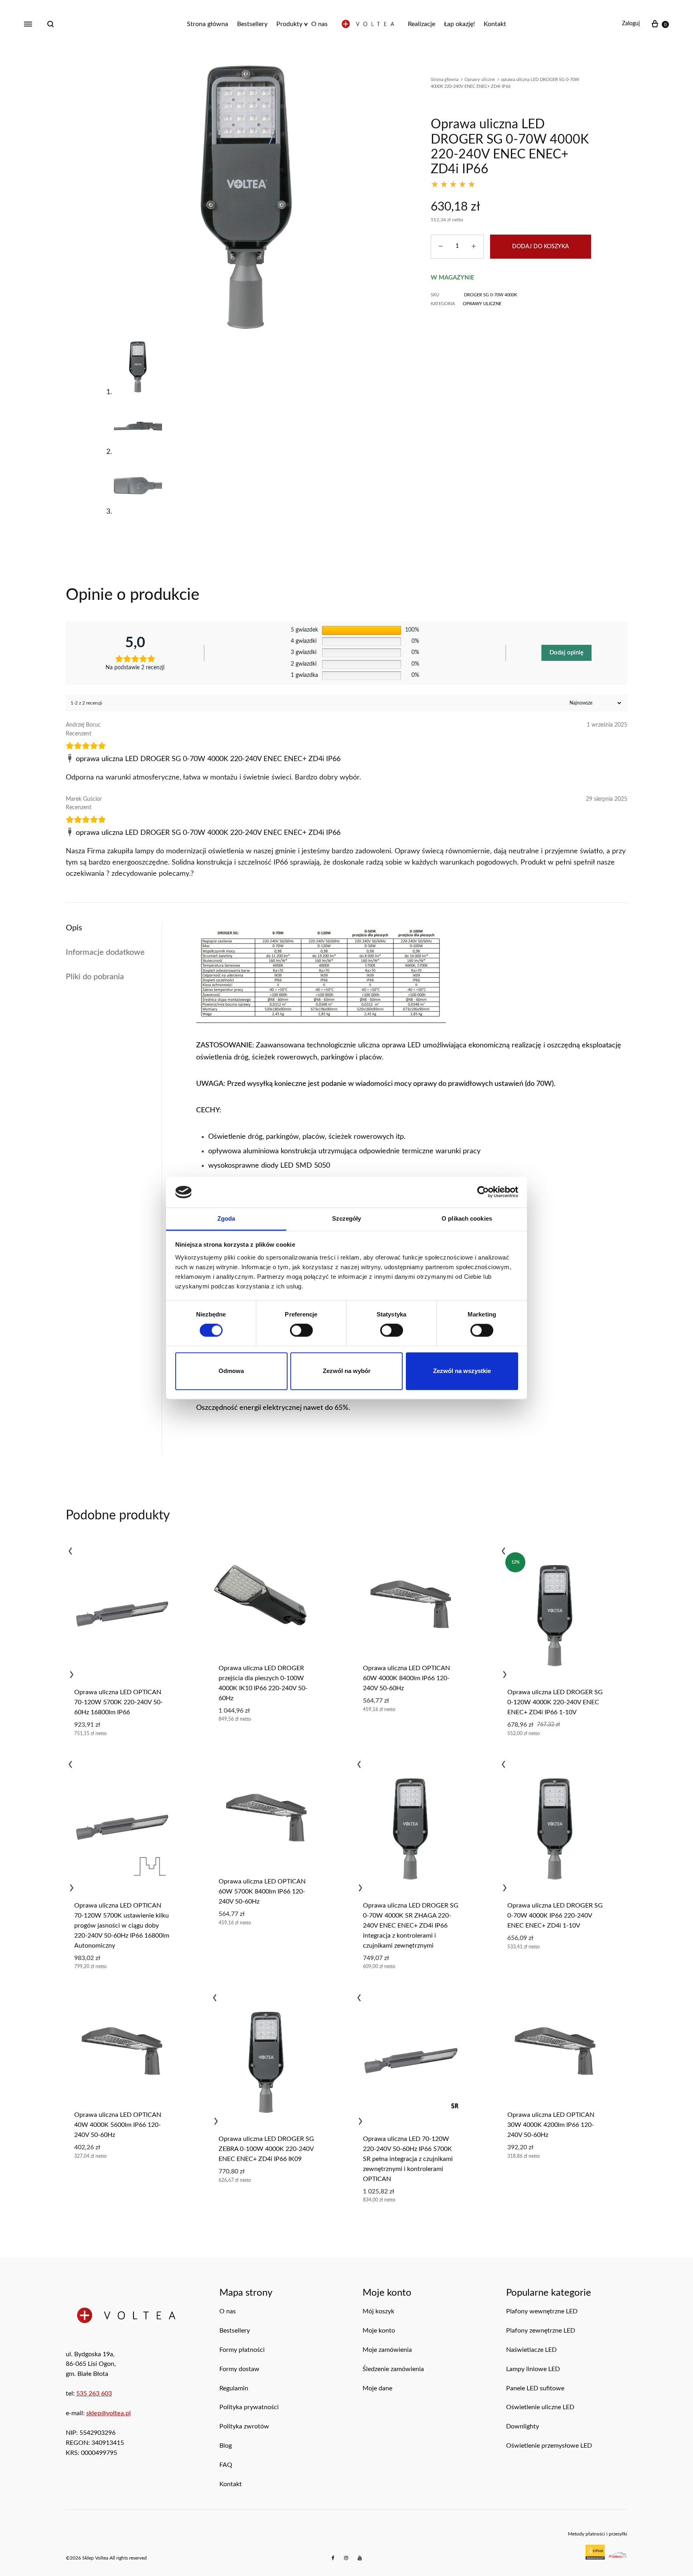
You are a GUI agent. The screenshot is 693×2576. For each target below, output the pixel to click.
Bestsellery (252, 24)
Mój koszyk (378, 2311)
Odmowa (231, 1371)
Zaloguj (631, 24)
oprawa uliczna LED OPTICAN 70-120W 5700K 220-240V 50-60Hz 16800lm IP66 (119, 1702)
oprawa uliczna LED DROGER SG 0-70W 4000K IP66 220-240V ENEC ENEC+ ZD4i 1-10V (555, 1916)
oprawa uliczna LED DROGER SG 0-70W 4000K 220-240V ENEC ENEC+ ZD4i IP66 (208, 759)
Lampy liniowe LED (533, 2369)
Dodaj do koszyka (541, 247)
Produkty (289, 24)
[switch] (301, 1331)
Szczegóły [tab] (347, 1218)
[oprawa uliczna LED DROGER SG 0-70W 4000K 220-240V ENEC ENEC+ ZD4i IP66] (71, 759)
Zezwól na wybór (347, 1371)
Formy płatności (242, 2350)
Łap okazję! (459, 24)
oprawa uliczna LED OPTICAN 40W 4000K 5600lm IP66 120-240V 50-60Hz (118, 2125)
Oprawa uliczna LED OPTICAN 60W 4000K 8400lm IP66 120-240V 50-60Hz (406, 1678)
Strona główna (208, 24)
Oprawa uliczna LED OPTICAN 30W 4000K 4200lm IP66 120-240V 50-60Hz (551, 2125)
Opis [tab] (74, 928)
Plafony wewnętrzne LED (542, 2311)
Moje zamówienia (387, 2350)
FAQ (226, 2465)
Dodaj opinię (566, 653)
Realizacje (421, 24)
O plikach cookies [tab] (467, 1218)
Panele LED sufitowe (535, 2388)
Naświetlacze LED (531, 2350)
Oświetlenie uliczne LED (540, 2407)
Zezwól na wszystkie (462, 1371)
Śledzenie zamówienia (393, 2369)
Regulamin (234, 2388)
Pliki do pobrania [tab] (95, 977)
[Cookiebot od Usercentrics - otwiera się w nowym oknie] (483, 1192)
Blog (226, 2446)
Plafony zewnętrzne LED (541, 2331)
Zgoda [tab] (226, 1218)
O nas (319, 24)
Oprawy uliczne (480, 80)
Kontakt (495, 24)
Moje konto (379, 2331)
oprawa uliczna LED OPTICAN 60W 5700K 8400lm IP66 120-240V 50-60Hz (262, 1891)
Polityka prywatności (249, 2407)
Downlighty (523, 2426)
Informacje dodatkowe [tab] (105, 952)
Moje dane (377, 2388)
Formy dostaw (239, 2369)
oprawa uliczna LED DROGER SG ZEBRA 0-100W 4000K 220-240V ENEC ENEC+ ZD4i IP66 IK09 (266, 2149)
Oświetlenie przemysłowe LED (549, 2446)
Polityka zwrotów (244, 2426)
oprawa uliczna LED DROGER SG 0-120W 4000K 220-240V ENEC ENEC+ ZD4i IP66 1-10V (555, 1702)
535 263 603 (94, 2394)
